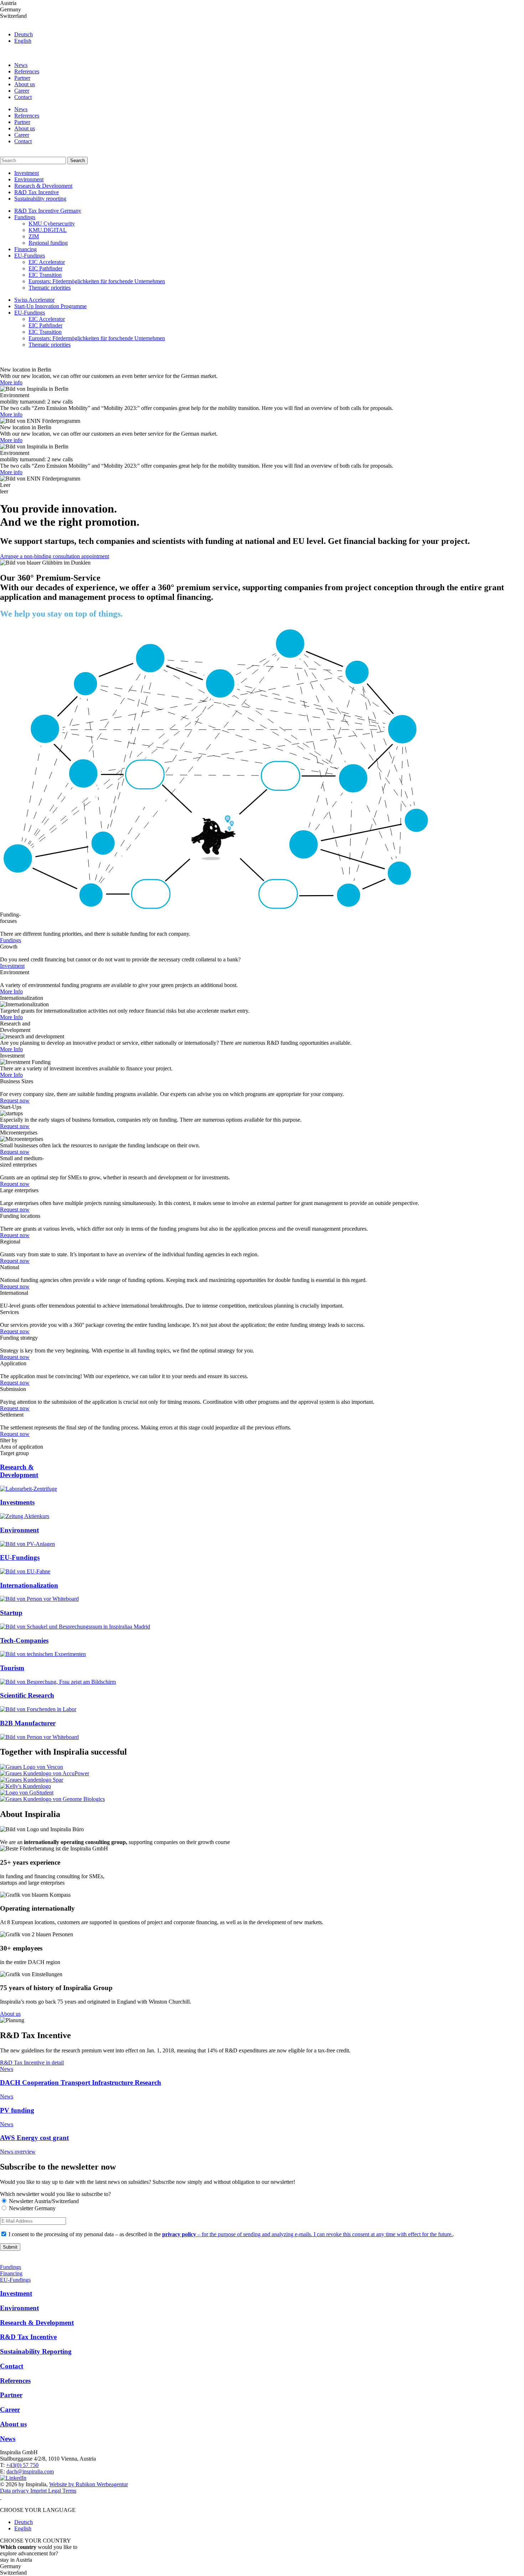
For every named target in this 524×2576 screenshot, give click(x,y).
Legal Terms (62, 2491)
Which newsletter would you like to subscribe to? (55, 2194)
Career (22, 91)
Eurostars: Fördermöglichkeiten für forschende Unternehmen (97, 281)
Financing (25, 249)
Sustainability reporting (40, 199)
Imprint (39, 2491)
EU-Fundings (30, 256)
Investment (27, 173)
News (21, 65)
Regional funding (48, 243)
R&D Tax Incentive (37, 192)
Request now (15, 1100)
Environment (29, 179)
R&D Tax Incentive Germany (48, 211)
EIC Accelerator (47, 262)
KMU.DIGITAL (48, 230)
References (27, 71)
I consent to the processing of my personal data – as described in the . (231, 2234)
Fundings (25, 217)
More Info (11, 991)
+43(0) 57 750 (22, 2465)
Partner (22, 78)
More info (11, 382)
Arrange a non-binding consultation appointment (55, 556)
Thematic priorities (50, 288)
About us (25, 84)
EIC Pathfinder (45, 268)
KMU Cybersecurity (52, 224)
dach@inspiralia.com (30, 2471)
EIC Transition (45, 275)
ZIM (34, 236)
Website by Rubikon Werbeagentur (89, 2484)
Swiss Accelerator (34, 300)
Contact (23, 97)
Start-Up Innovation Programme (50, 306)
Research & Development (43, 186)
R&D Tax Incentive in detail (32, 2063)
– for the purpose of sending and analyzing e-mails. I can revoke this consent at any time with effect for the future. (307, 2234)
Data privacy (15, 2491)
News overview (18, 2152)
